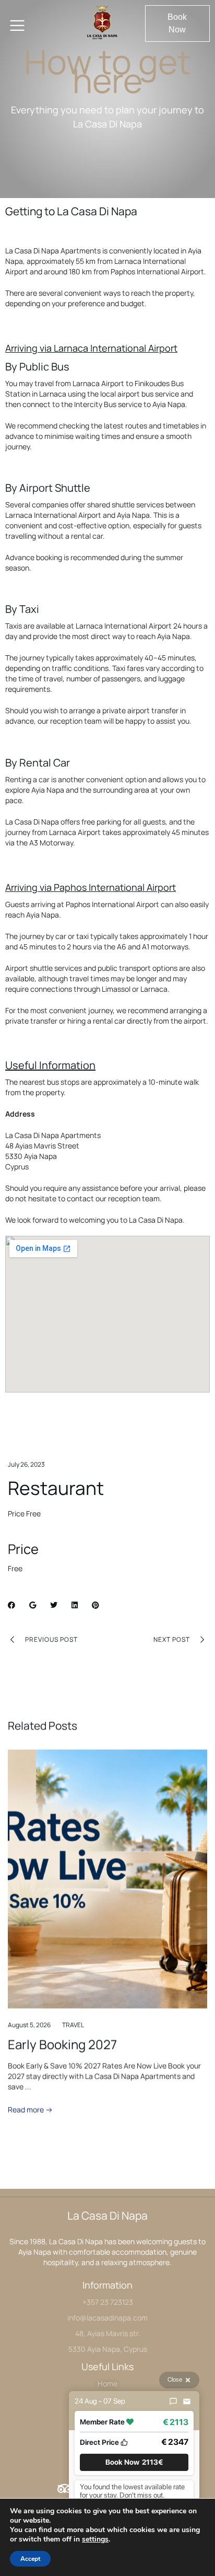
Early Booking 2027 (62, 2044)
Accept (30, 2559)
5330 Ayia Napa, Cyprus (108, 2349)
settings (95, 2539)
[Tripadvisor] (65, 2489)
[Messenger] (173, 2401)
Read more (27, 2110)
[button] (177, 24)
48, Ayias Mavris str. (108, 2333)
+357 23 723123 (108, 2302)
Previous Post (51, 1639)
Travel (73, 2025)
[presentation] (28, 1960)
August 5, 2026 (29, 2025)
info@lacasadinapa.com (107, 2318)
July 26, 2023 (26, 1464)
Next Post (172, 1639)
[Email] (187, 2401)
